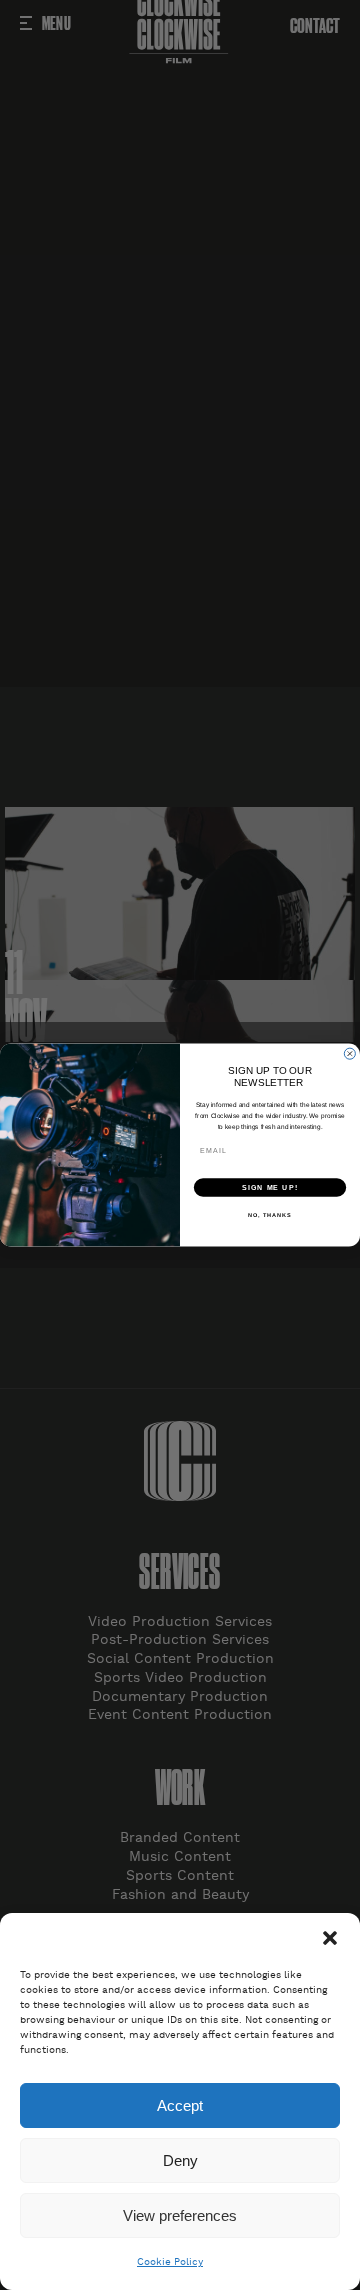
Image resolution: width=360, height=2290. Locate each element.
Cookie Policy (170, 2262)
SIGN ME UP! (270, 1187)
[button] (330, 1938)
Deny (180, 2160)
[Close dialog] (349, 1053)
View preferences (180, 2215)
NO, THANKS (270, 1215)
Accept (180, 2105)
